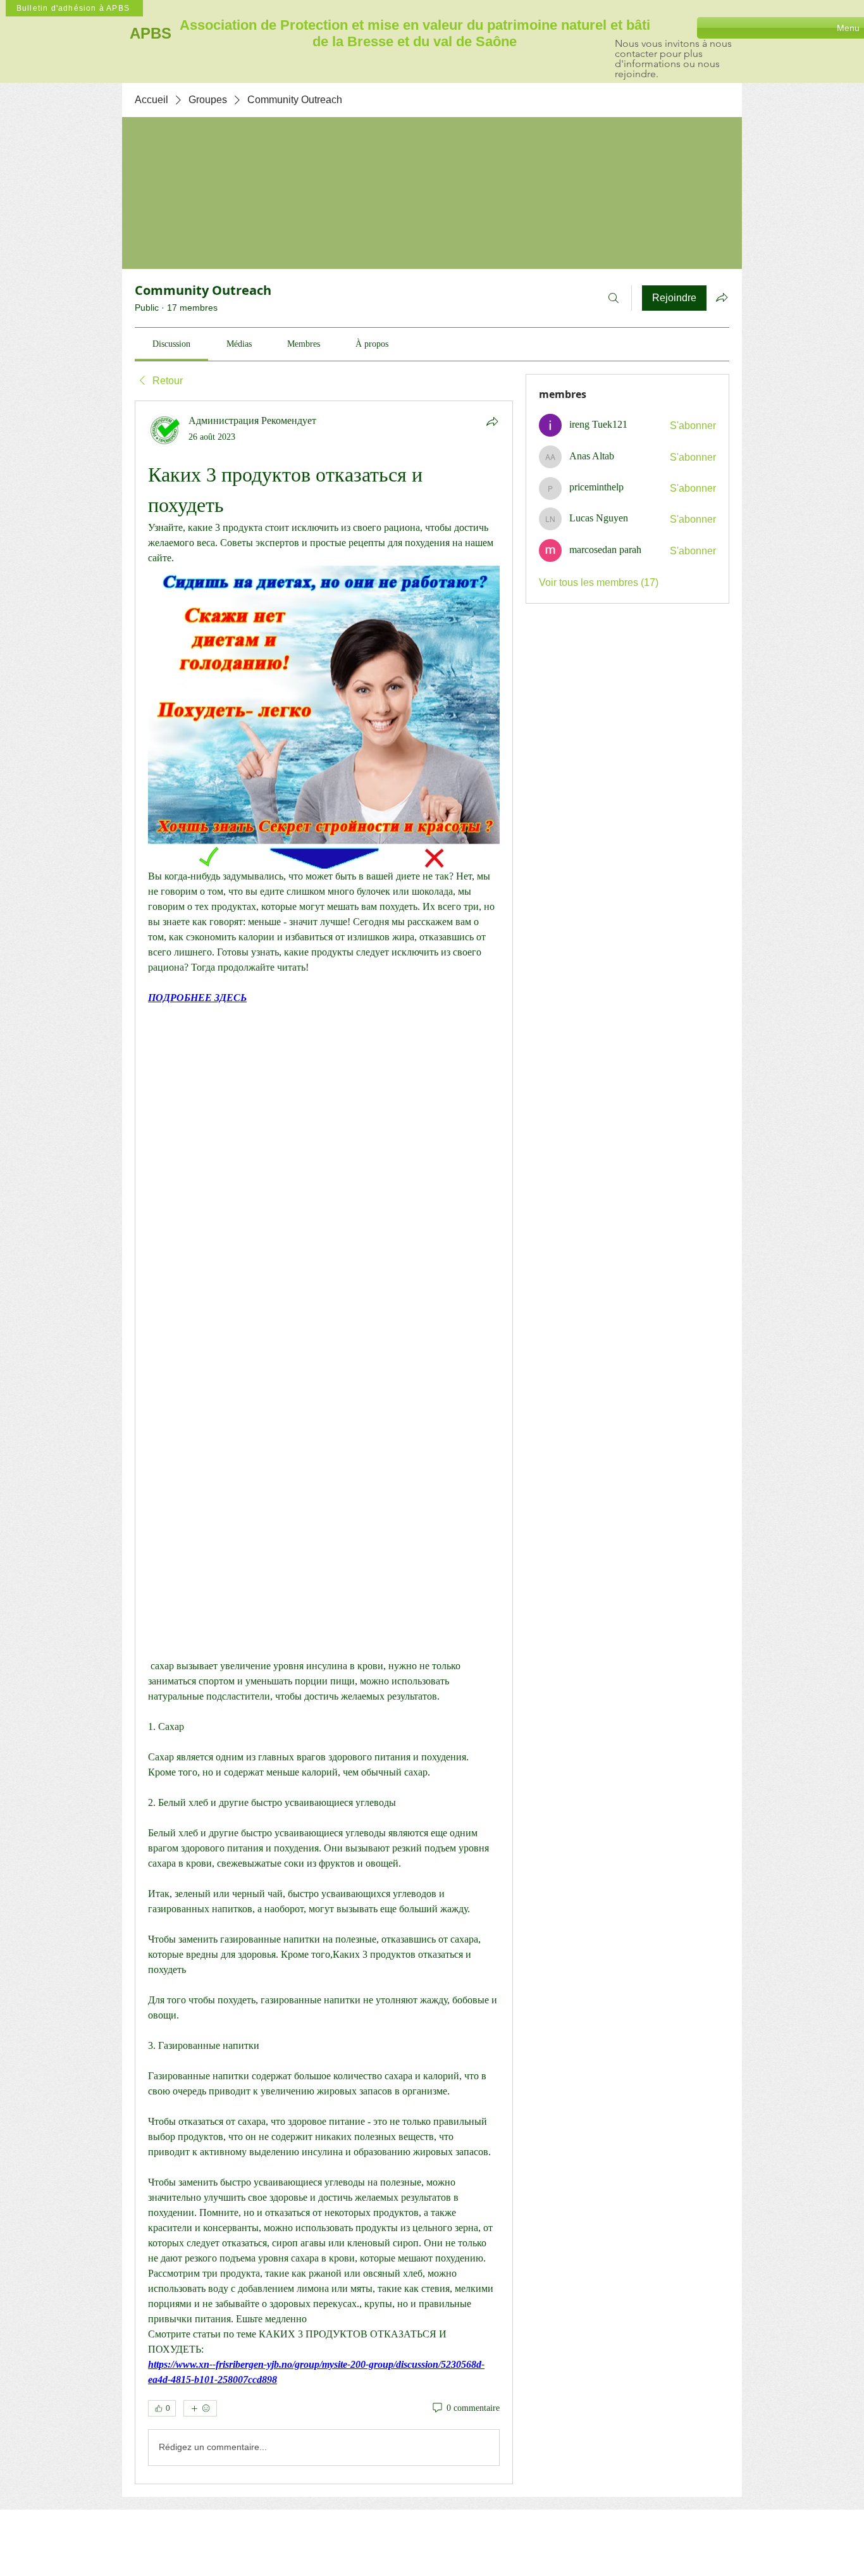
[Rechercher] (614, 298)
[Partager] (492, 421)
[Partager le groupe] (722, 297)
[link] (171, 344)
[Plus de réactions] (200, 2408)
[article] (324, 1442)
